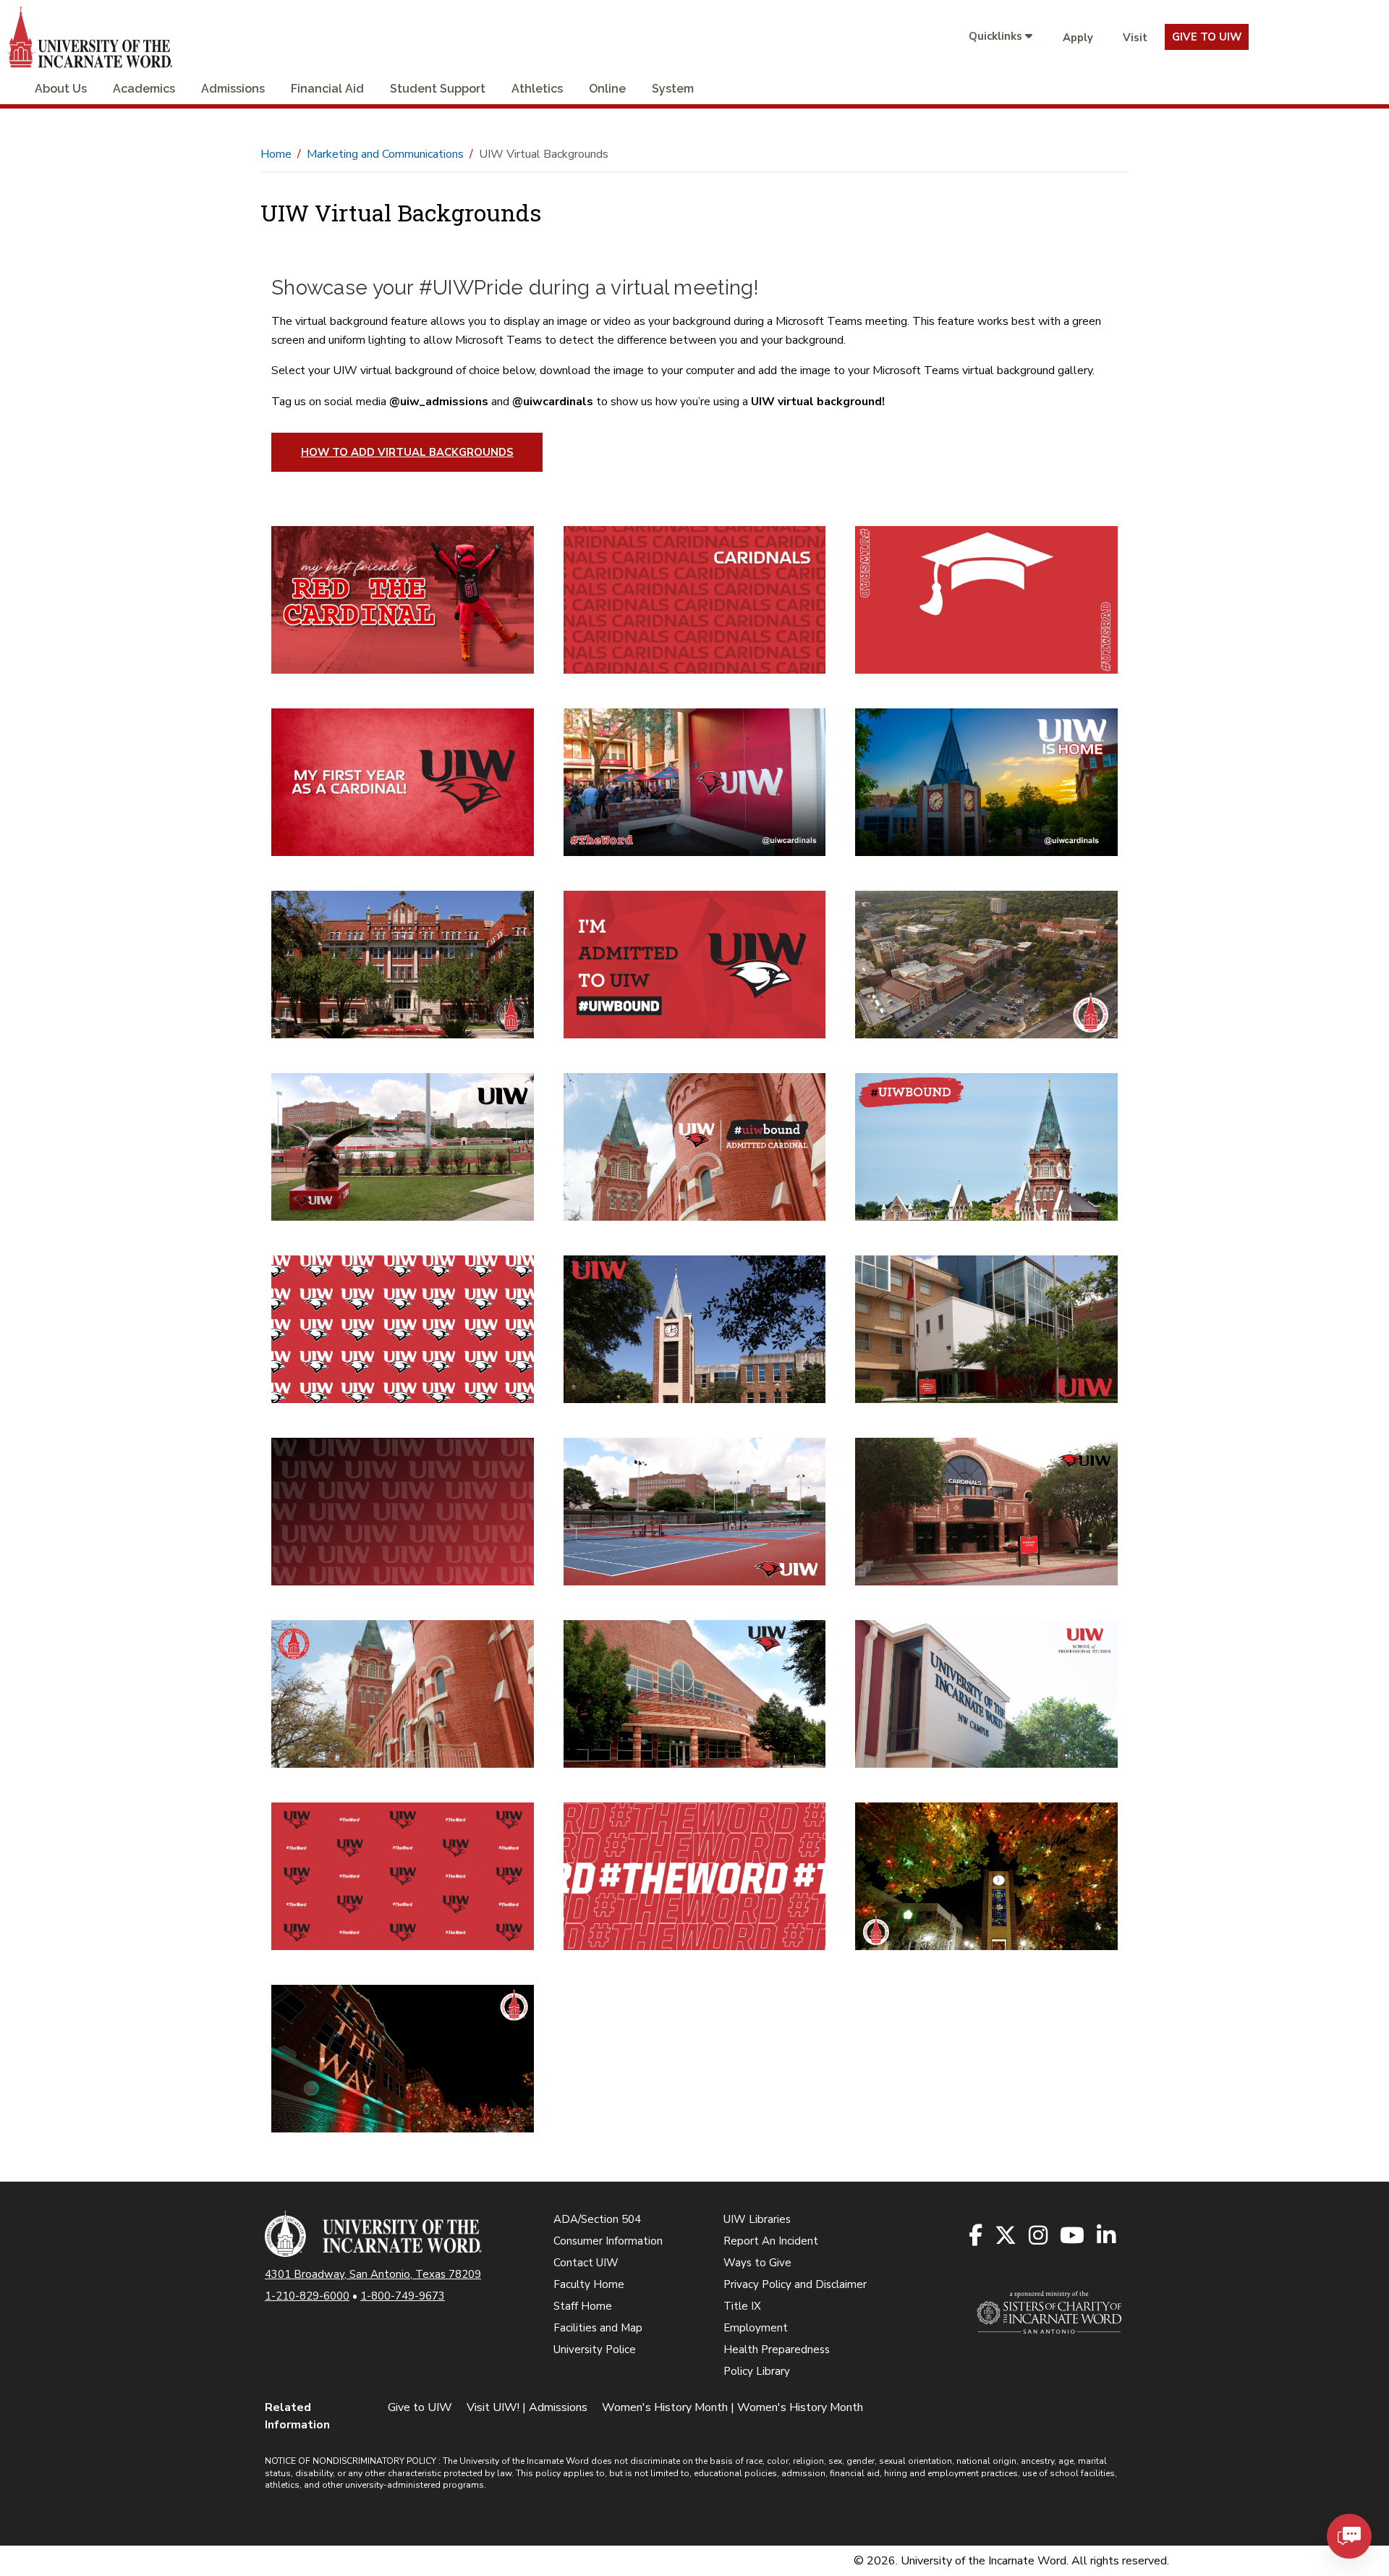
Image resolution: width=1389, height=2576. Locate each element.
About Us (61, 89)
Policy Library (757, 2371)
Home (276, 154)
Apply (1078, 38)
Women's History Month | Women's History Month (732, 2407)
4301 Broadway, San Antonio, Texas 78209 (373, 2274)
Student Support (438, 89)
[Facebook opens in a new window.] (977, 2236)
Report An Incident (771, 2241)
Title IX (742, 2306)
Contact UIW (586, 2263)
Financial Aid (327, 89)
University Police (595, 2350)
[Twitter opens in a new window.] (1007, 2236)
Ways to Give (757, 2263)
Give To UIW (1207, 37)
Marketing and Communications (385, 154)
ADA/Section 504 (597, 2219)
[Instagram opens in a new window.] (1039, 2236)
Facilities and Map (598, 2328)
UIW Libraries (757, 2219)
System (673, 89)
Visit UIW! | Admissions (527, 2407)
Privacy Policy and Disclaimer (795, 2284)
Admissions (233, 89)
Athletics (537, 89)
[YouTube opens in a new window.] (1073, 2236)
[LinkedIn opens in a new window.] (1107, 2236)
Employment (756, 2328)
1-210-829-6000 (307, 2296)
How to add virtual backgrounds (407, 452)
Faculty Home (589, 2284)
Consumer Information (608, 2241)
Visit (1135, 38)
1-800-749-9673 (403, 2296)
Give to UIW (420, 2407)
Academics (144, 89)
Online (607, 89)
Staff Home (583, 2306)
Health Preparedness (777, 2350)
